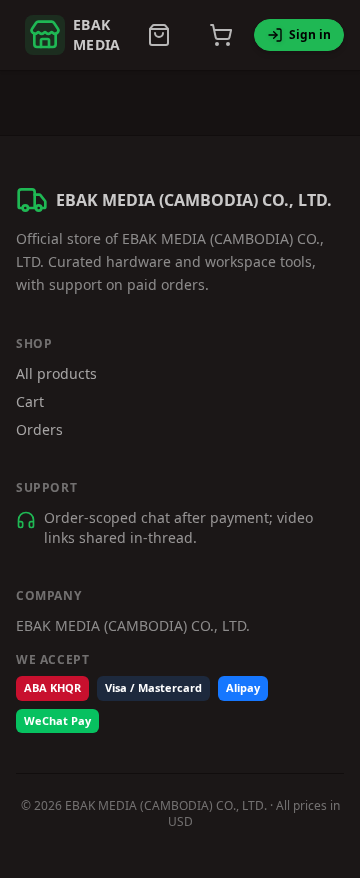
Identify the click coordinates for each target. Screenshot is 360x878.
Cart (30, 401)
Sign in (310, 34)
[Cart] (221, 35)
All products (56, 373)
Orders (39, 429)
